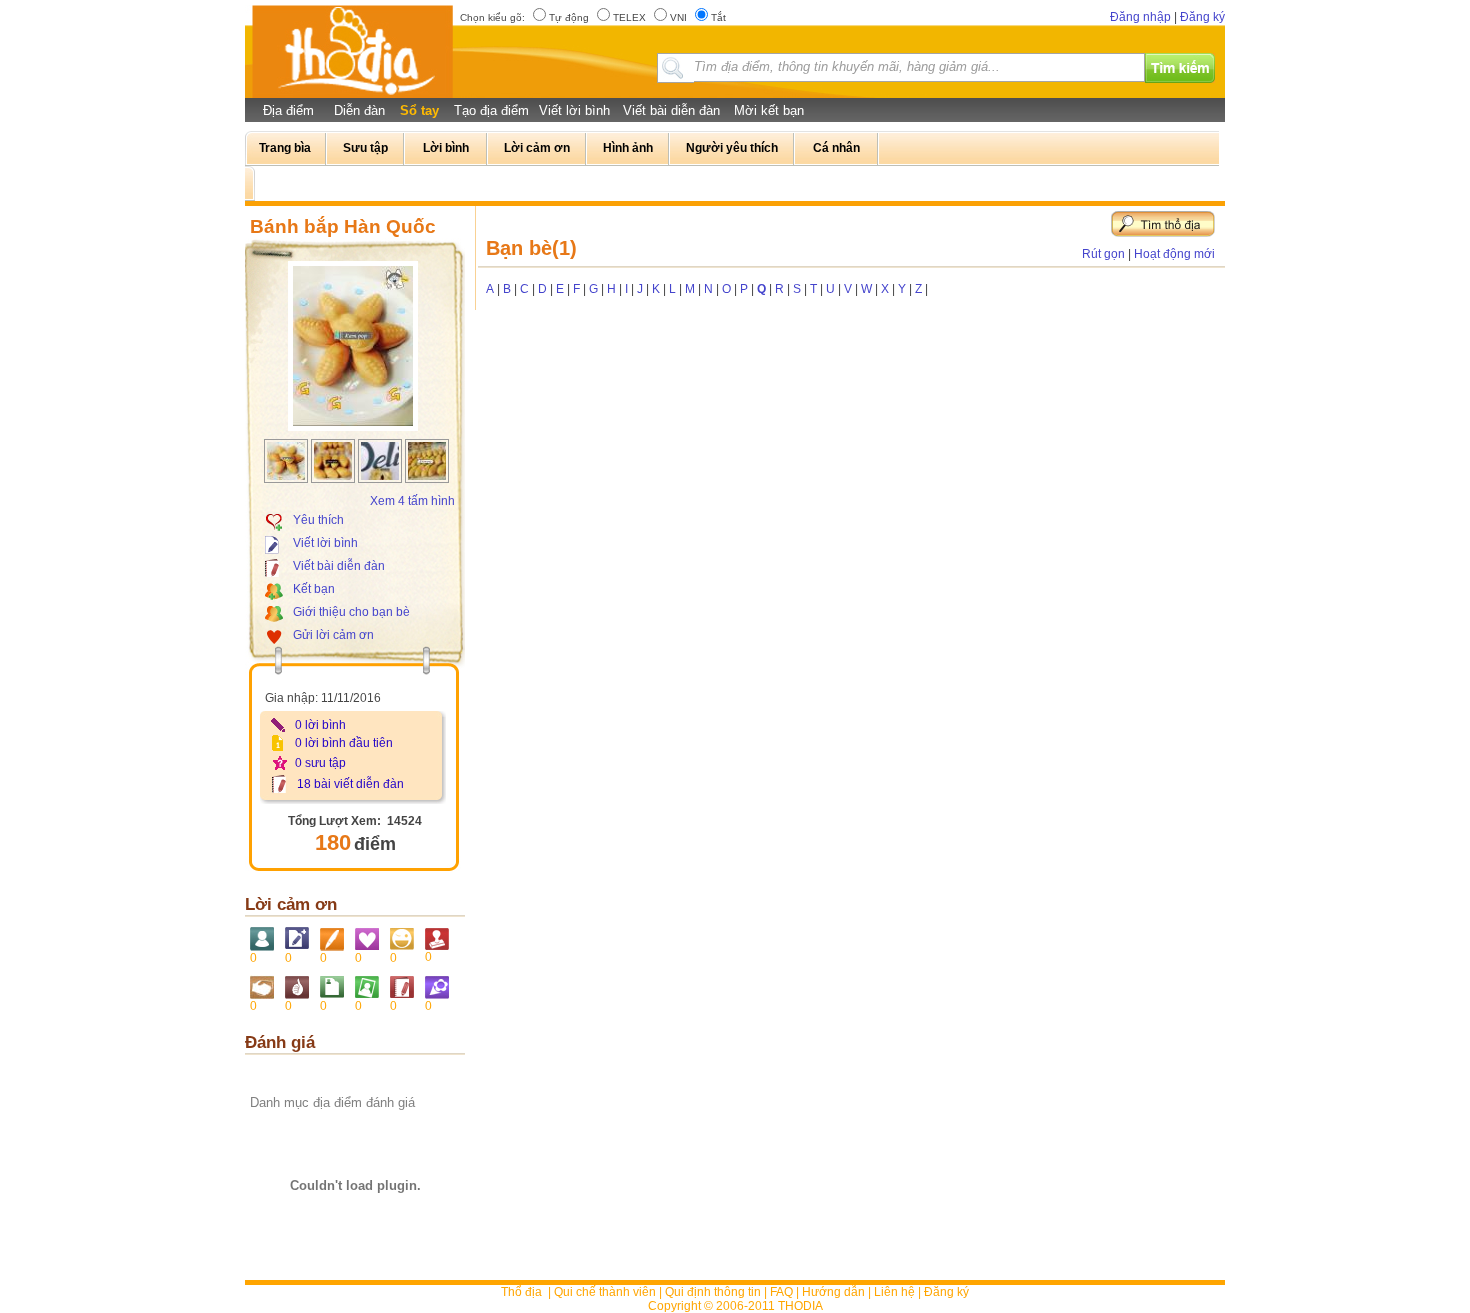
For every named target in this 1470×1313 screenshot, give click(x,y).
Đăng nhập (1140, 17)
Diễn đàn (359, 110)
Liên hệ (894, 1292)
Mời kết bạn (769, 110)
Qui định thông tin (713, 1292)
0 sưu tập (320, 763)
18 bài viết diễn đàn (350, 784)
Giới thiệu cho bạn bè (351, 612)
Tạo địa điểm (491, 110)
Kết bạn (314, 589)
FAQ (781, 1292)
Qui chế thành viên (605, 1292)
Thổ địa (521, 1292)
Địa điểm (288, 110)
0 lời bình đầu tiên (344, 743)
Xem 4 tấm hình (412, 501)
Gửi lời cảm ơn (333, 635)
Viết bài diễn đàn (671, 110)
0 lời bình (320, 725)
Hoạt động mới (1174, 254)
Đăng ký (1202, 17)
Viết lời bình (574, 110)
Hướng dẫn (833, 1292)
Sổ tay (419, 110)
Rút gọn (1103, 254)
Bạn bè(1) (531, 248)
